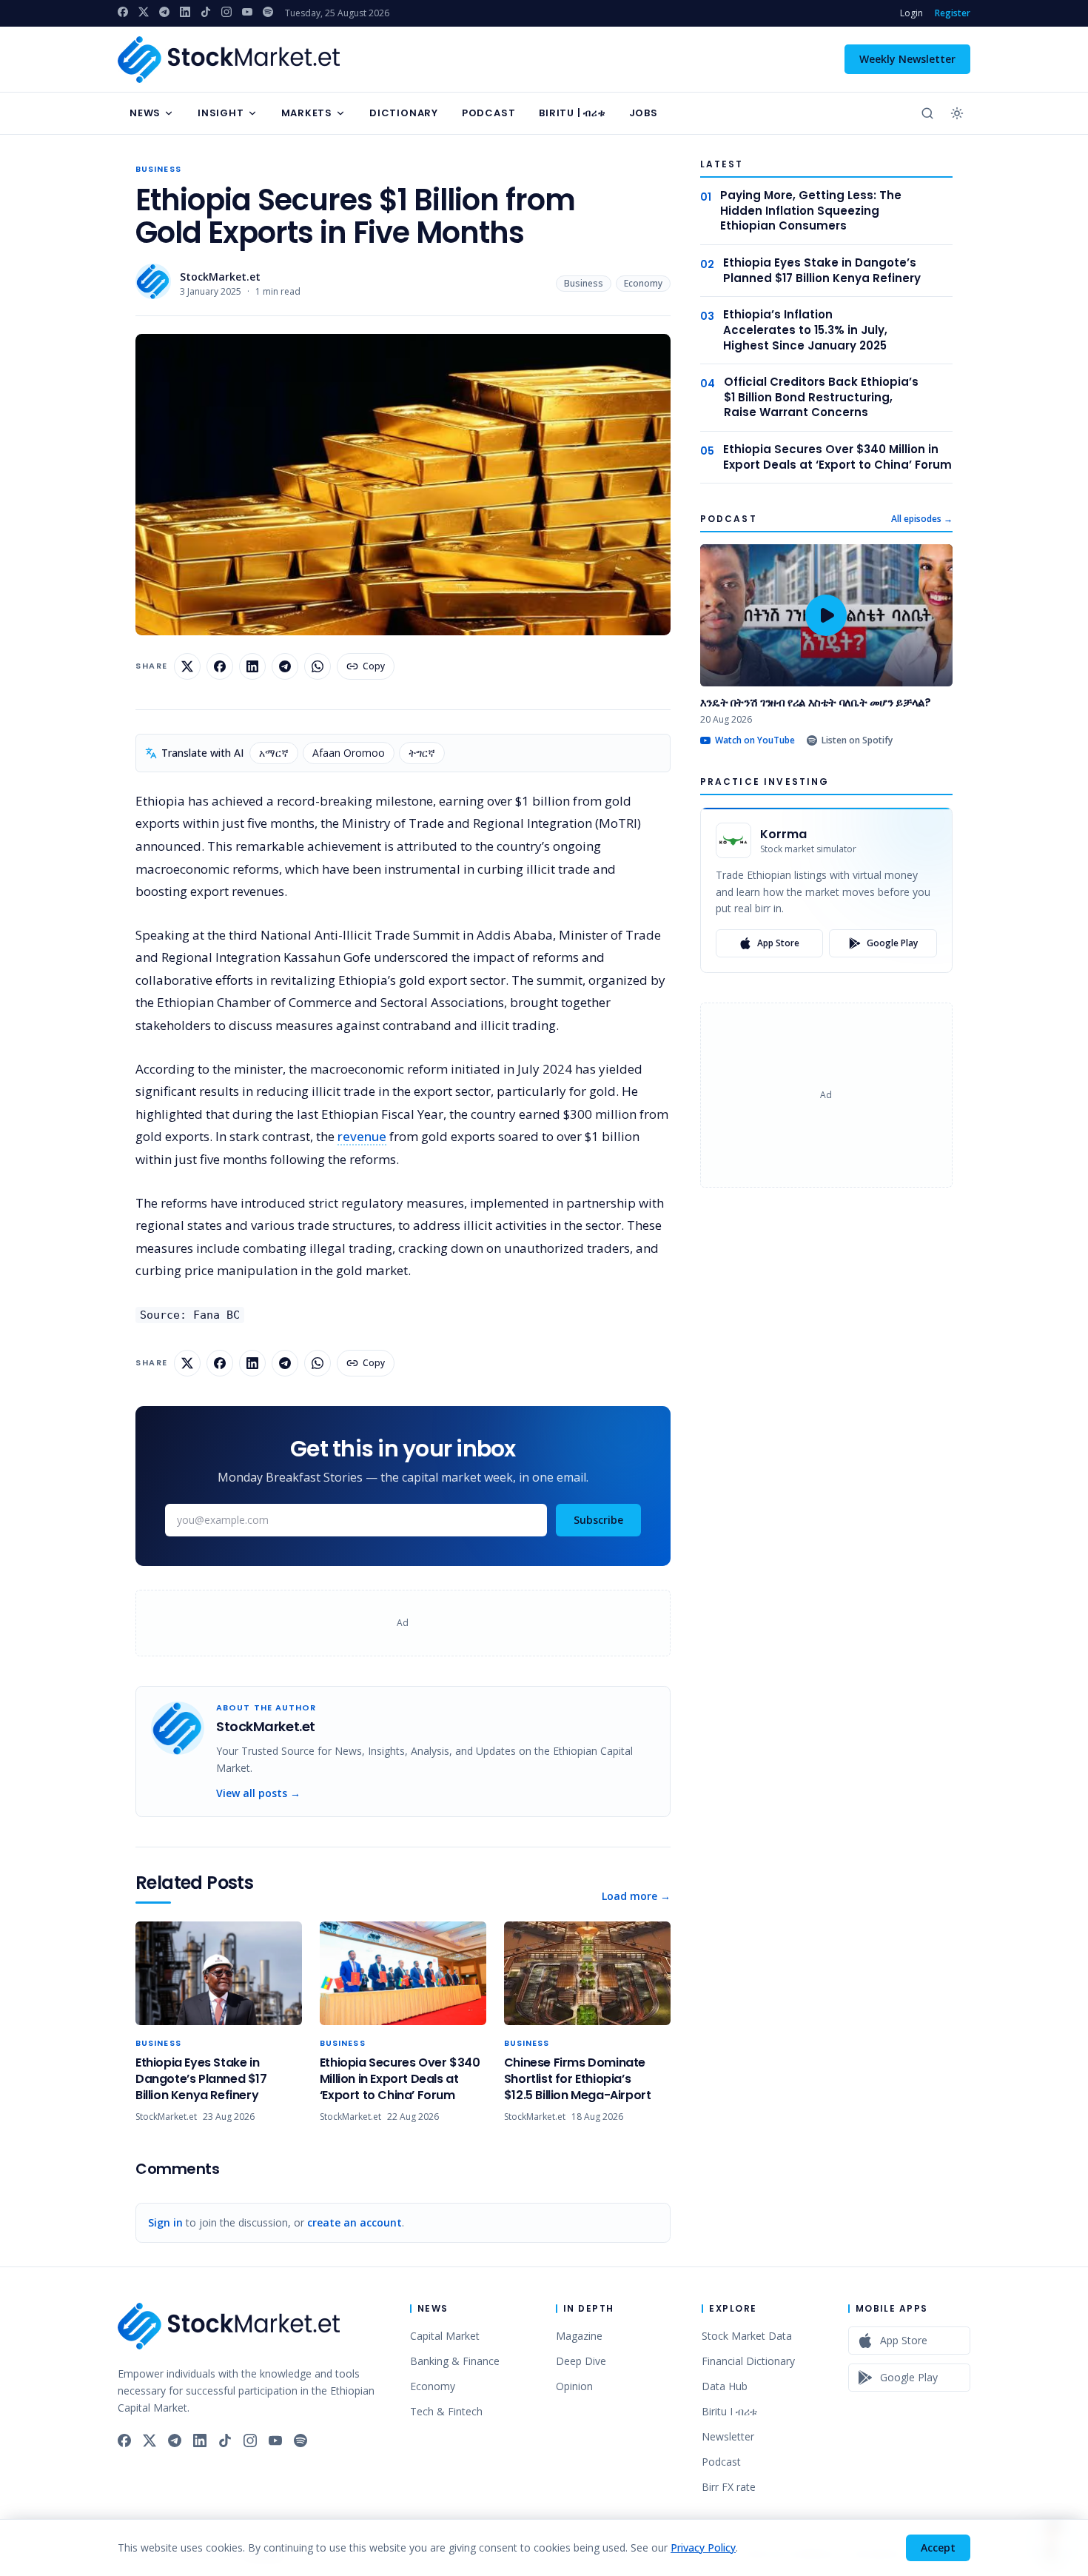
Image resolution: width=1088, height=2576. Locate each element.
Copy (374, 666)
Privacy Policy (703, 2547)
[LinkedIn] (185, 12)
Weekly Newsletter (907, 59)
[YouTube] (247, 12)
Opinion (574, 2386)
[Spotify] (268, 12)
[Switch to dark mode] (957, 113)
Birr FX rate (729, 2487)
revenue (362, 1136)
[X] (144, 12)
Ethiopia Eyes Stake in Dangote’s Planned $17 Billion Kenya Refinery (201, 2079)
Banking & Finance (455, 2361)
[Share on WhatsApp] (318, 666)
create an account (355, 2222)
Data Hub (725, 2386)
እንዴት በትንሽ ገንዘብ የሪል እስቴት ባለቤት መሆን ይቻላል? (816, 702)
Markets (307, 113)
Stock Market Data (747, 2336)
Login (911, 13)
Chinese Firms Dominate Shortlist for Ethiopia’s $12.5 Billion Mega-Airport (578, 2079)
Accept (938, 2547)
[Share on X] (187, 666)
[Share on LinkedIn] (252, 666)
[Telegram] (164, 12)
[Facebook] (123, 12)
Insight (221, 113)
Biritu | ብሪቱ (572, 113)
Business (158, 169)
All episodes (922, 519)
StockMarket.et (220, 277)
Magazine (579, 2336)
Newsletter (728, 2436)
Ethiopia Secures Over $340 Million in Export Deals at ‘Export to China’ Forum (400, 2079)
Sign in (165, 2222)
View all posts (258, 1793)
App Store (778, 943)
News (145, 113)
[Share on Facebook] (220, 666)
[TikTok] (206, 12)
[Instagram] (226, 12)
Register (953, 13)
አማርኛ (274, 753)
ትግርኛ (422, 753)
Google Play (892, 943)
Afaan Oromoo (349, 753)
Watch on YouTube (755, 740)
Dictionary (404, 113)
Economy (643, 283)
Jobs (644, 113)
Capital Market (445, 2336)
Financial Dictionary (748, 2361)
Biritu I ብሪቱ (729, 2411)
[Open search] (927, 113)
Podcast (488, 113)
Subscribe (598, 1520)
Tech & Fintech (446, 2411)
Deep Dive (581, 2361)
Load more (636, 1896)
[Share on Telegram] (285, 666)
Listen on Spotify (857, 740)
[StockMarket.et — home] (229, 60)
